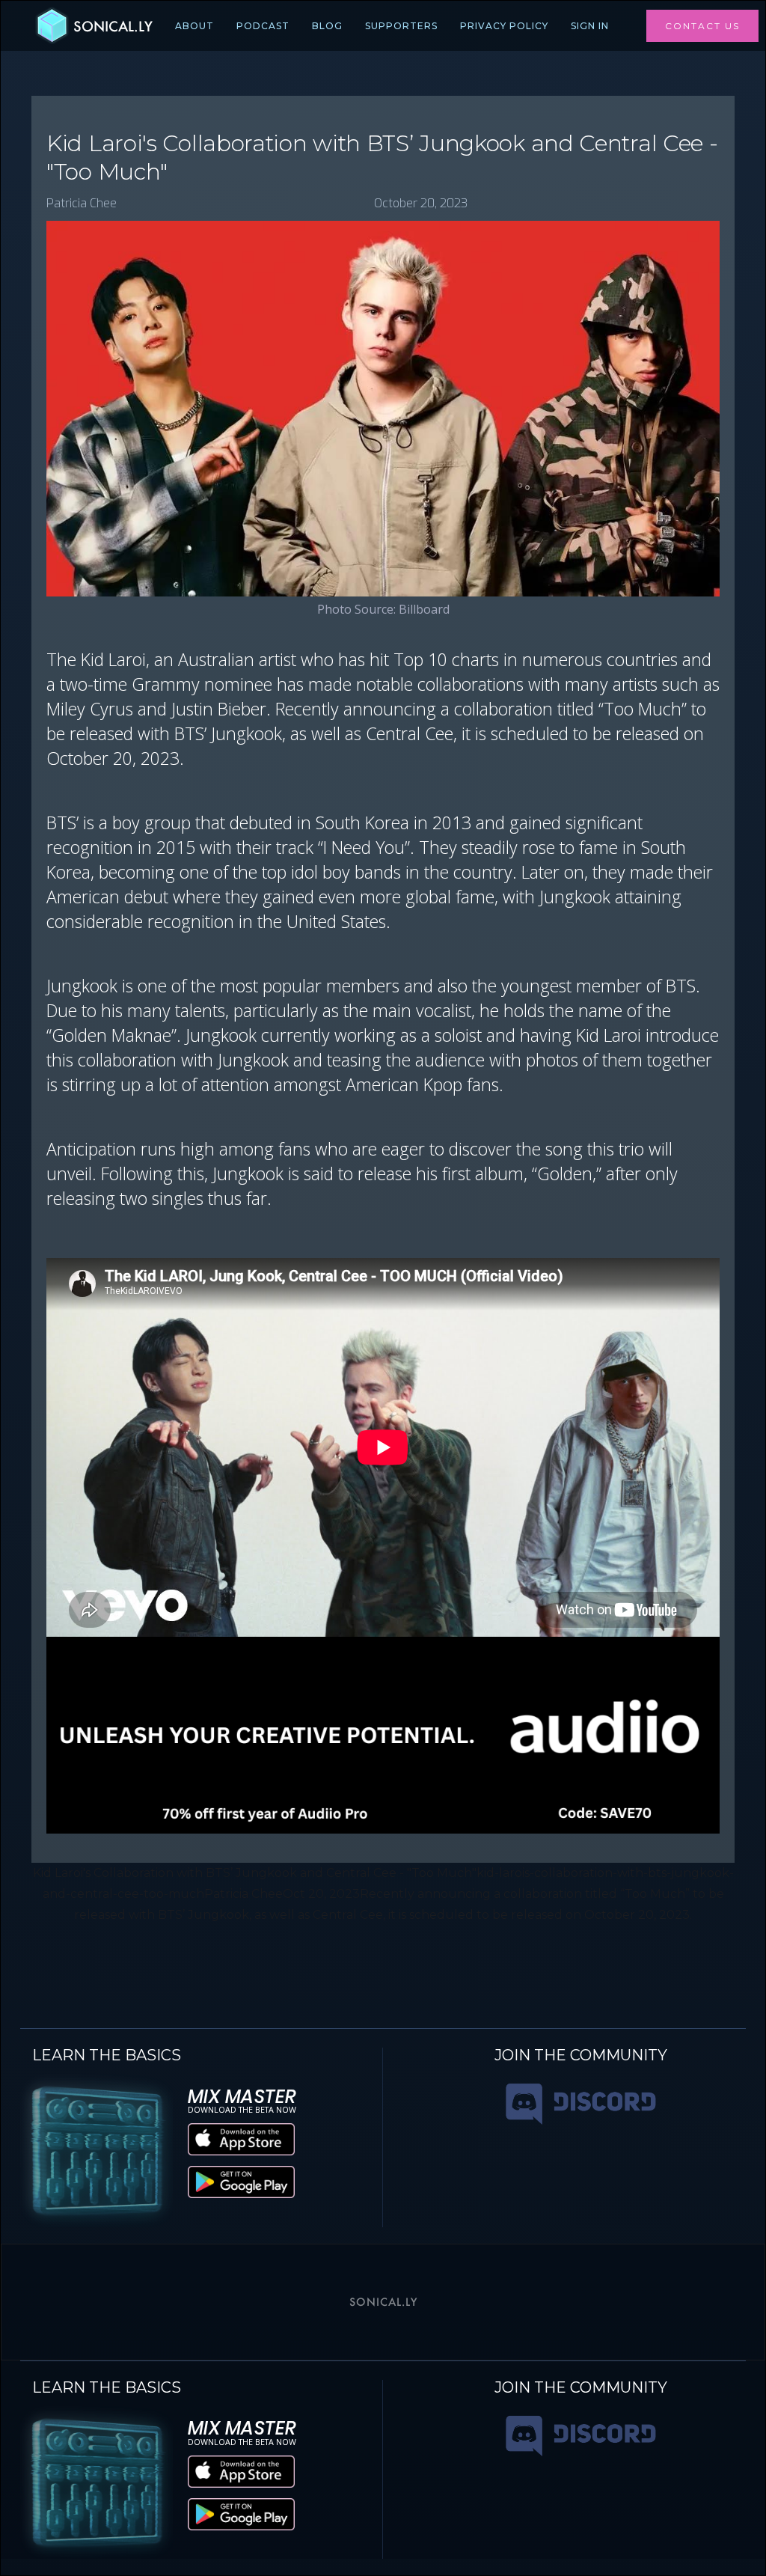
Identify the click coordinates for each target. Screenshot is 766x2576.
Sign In (590, 26)
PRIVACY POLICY (504, 26)
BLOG (327, 26)
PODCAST (263, 26)
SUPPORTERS (401, 26)
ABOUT (194, 26)
